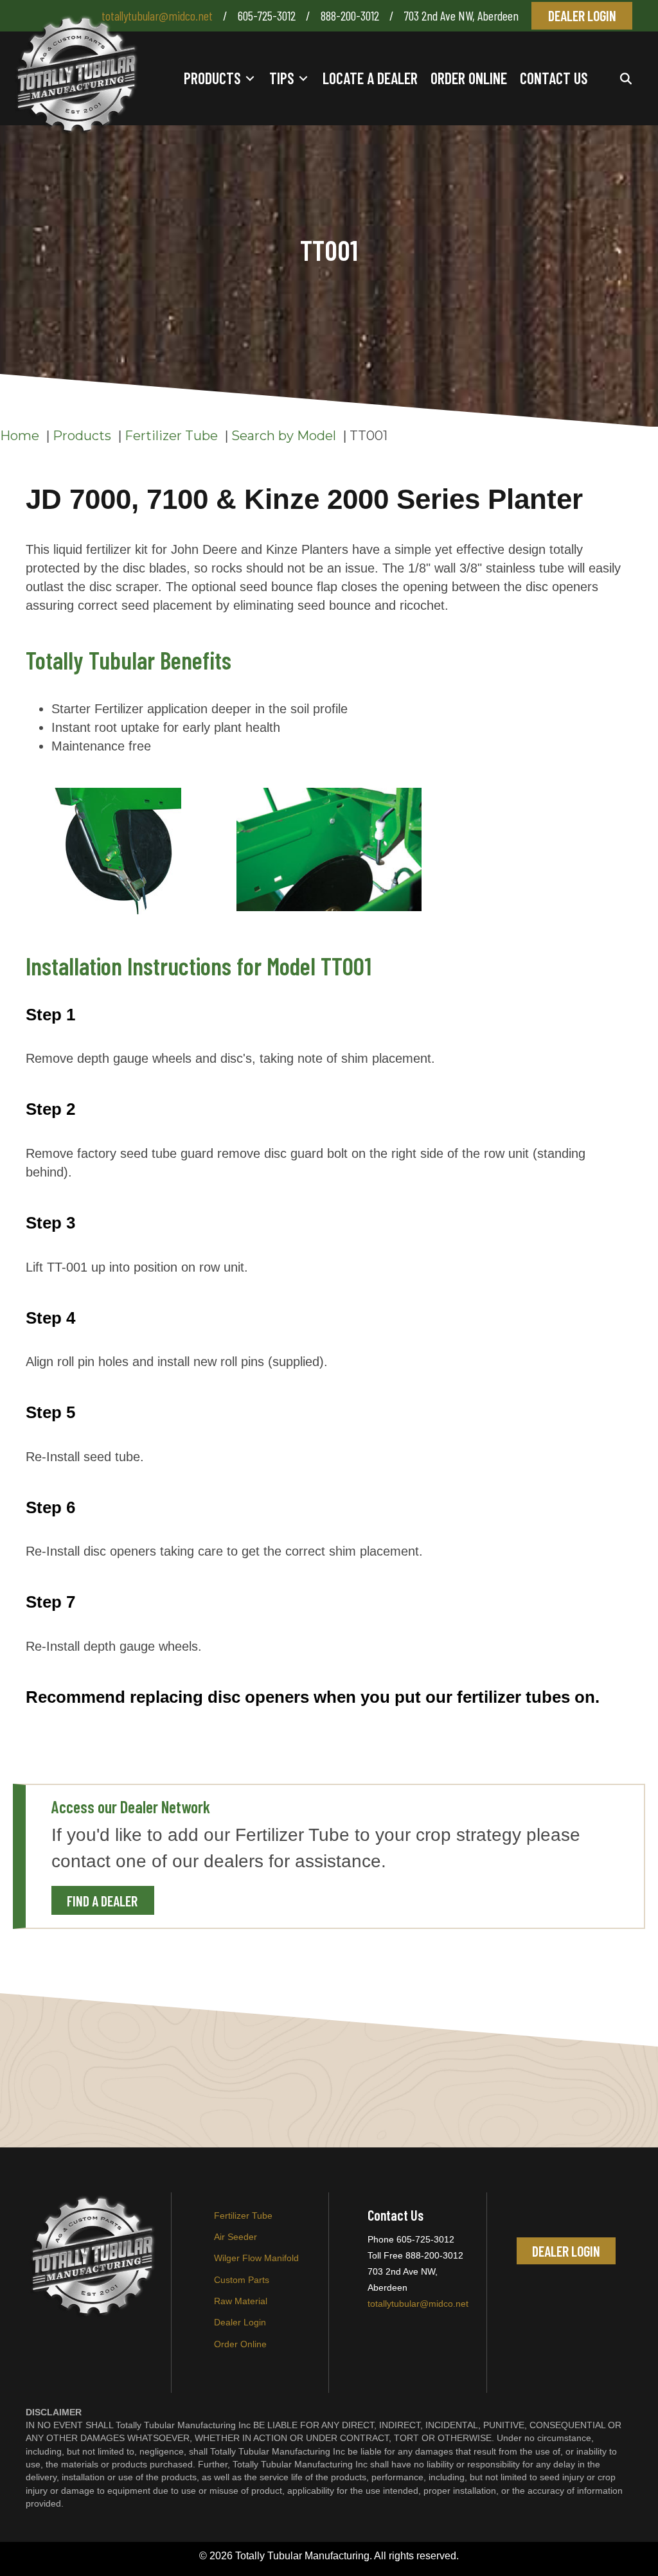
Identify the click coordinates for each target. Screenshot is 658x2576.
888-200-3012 (351, 15)
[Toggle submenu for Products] (250, 79)
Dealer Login (240, 2322)
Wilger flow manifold (256, 2258)
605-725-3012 (267, 15)
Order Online (240, 2344)
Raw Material (241, 2301)
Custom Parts (242, 2280)
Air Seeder (236, 2237)
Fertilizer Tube (243, 2216)
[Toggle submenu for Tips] (303, 79)
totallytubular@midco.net (157, 15)
